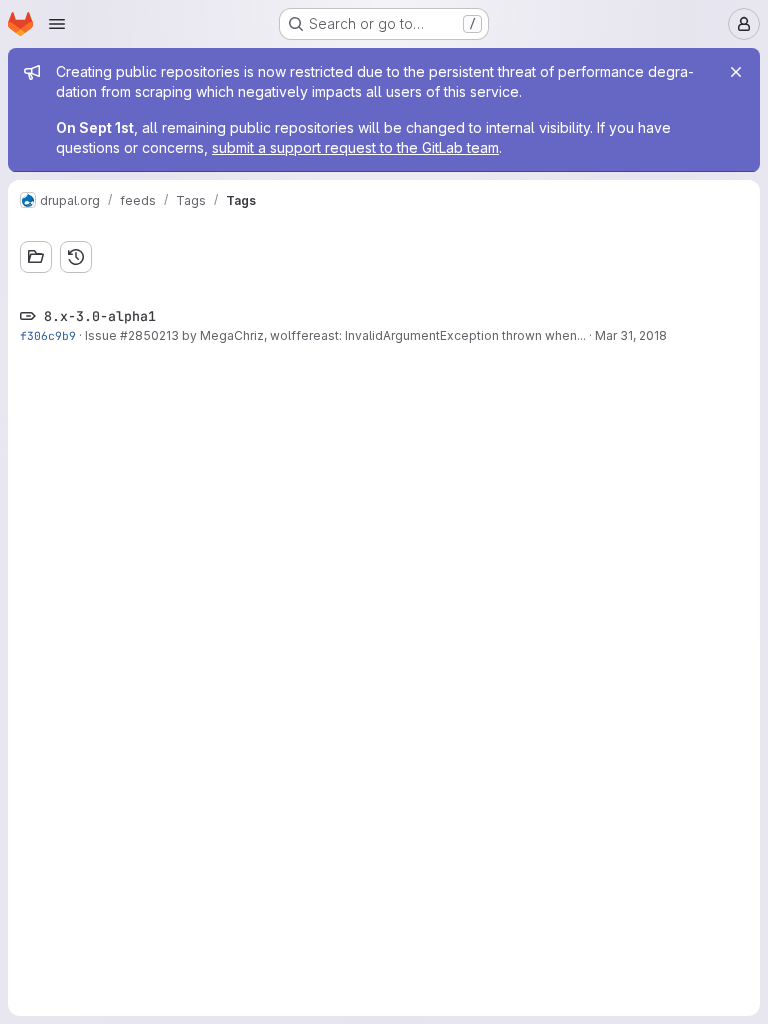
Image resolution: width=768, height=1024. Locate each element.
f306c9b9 (48, 335)
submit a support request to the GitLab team (355, 147)
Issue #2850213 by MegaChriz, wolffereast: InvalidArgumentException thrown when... (335, 335)
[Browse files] (36, 257)
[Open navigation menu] (57, 24)
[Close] (736, 72)
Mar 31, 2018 (631, 335)
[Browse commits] (76, 257)
